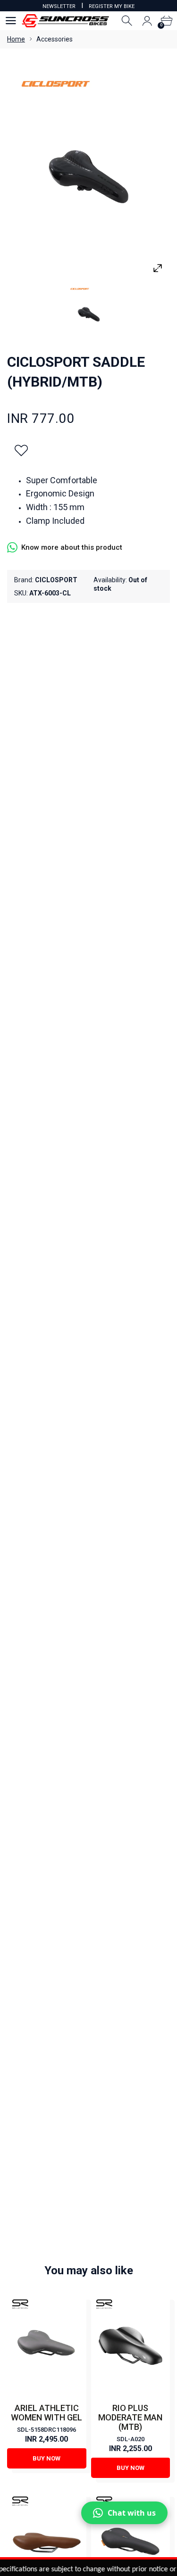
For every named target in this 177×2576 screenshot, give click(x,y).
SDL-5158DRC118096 (46, 2430)
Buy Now (46, 2458)
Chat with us (132, 2513)
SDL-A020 (131, 2439)
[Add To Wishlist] (21, 450)
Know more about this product (72, 547)
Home (16, 39)
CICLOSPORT (56, 580)
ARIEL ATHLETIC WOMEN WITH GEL (46, 2413)
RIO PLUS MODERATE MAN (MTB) (130, 2417)
